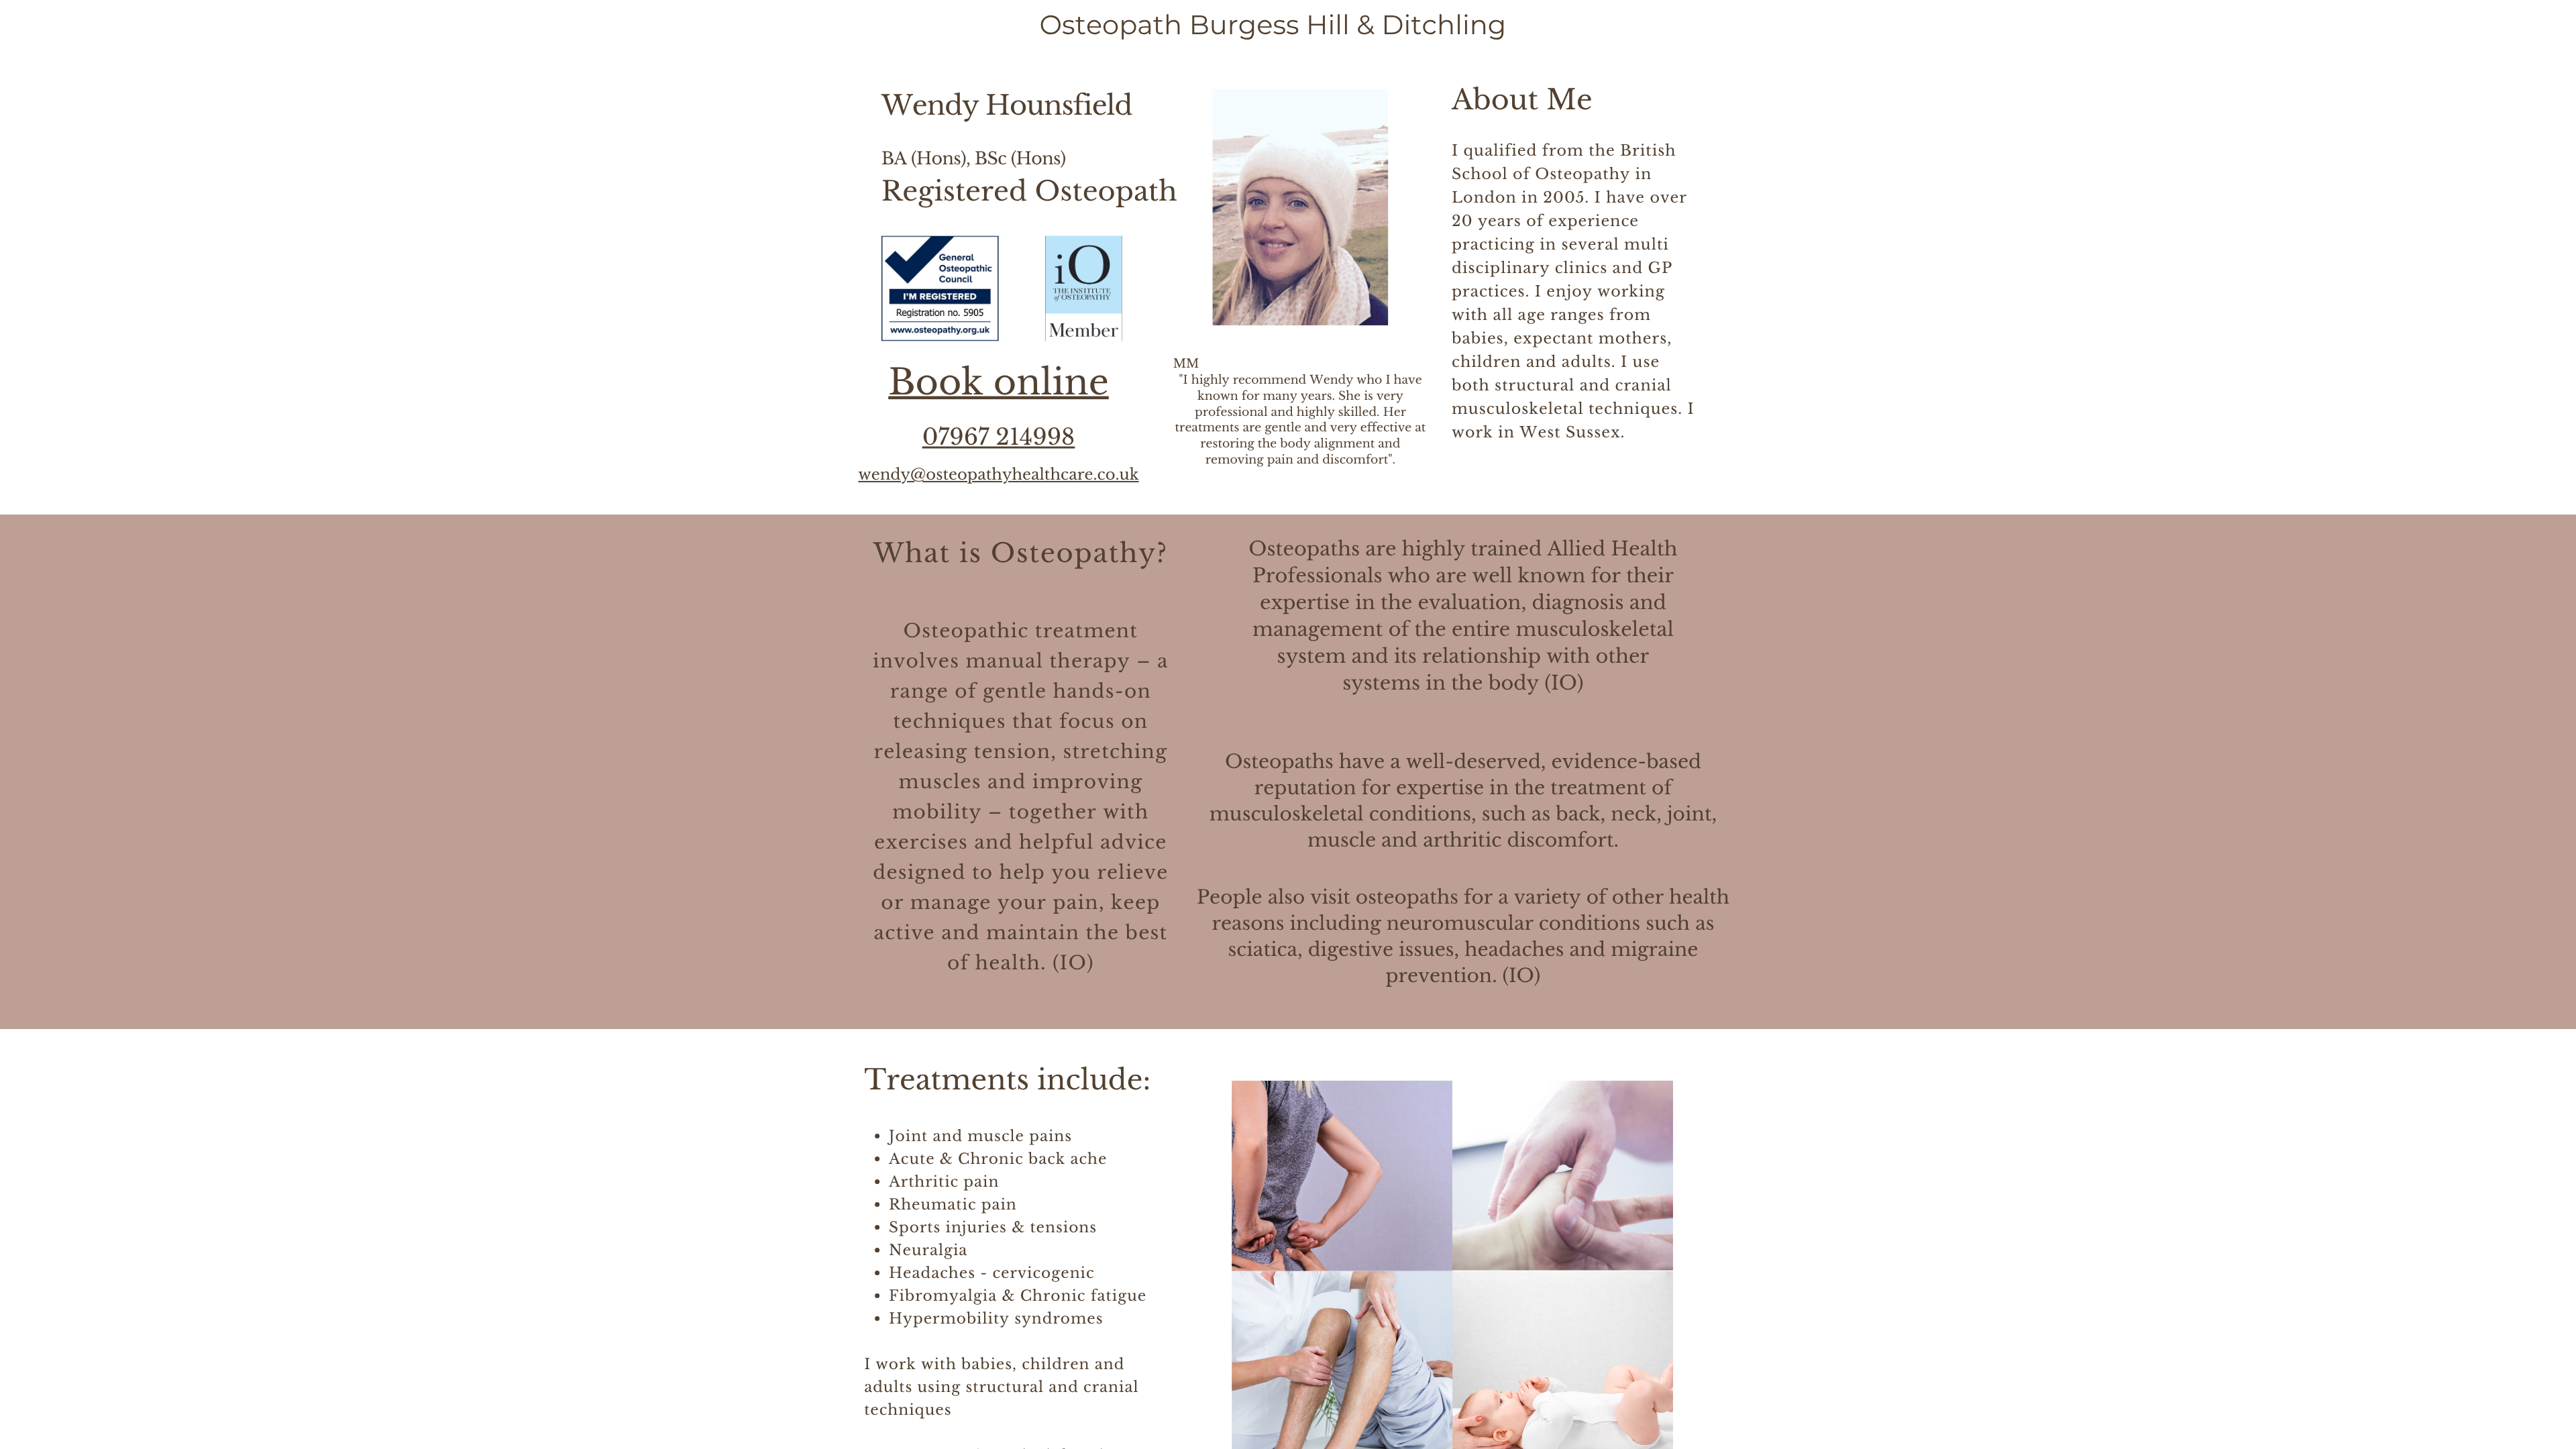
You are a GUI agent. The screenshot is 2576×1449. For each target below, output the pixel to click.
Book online (999, 382)
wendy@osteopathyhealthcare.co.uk (998, 475)
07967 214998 (999, 437)
